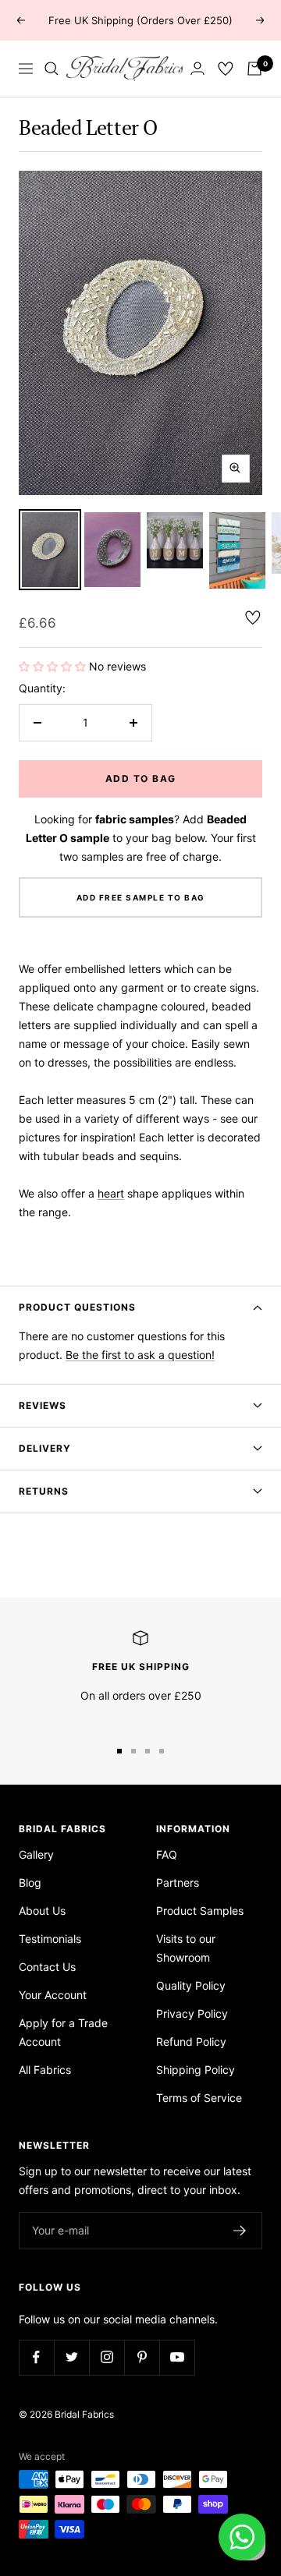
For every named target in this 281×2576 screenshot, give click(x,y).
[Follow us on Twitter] (71, 2357)
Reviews (43, 1405)
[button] (54, 666)
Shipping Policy (196, 2070)
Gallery (36, 1854)
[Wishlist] (226, 69)
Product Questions (77, 1307)
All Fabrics (45, 2070)
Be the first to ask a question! (140, 1355)
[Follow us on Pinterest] (142, 2357)
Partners (178, 1882)
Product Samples (200, 1911)
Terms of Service (199, 2098)
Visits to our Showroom (186, 1948)
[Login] (197, 68)
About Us (42, 1911)
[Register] (240, 2231)
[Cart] (254, 69)
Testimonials (50, 1939)
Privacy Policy (192, 2013)
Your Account (53, 1995)
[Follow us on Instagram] (107, 2357)
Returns (44, 1491)
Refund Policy (191, 2042)
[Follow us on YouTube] (177, 2357)
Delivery (45, 1448)
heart (111, 1193)
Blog (30, 1882)
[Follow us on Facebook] (36, 2357)
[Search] (52, 69)
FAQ (167, 1854)
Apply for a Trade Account (63, 2032)
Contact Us (47, 1967)
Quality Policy (191, 1985)
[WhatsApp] (242, 2537)
